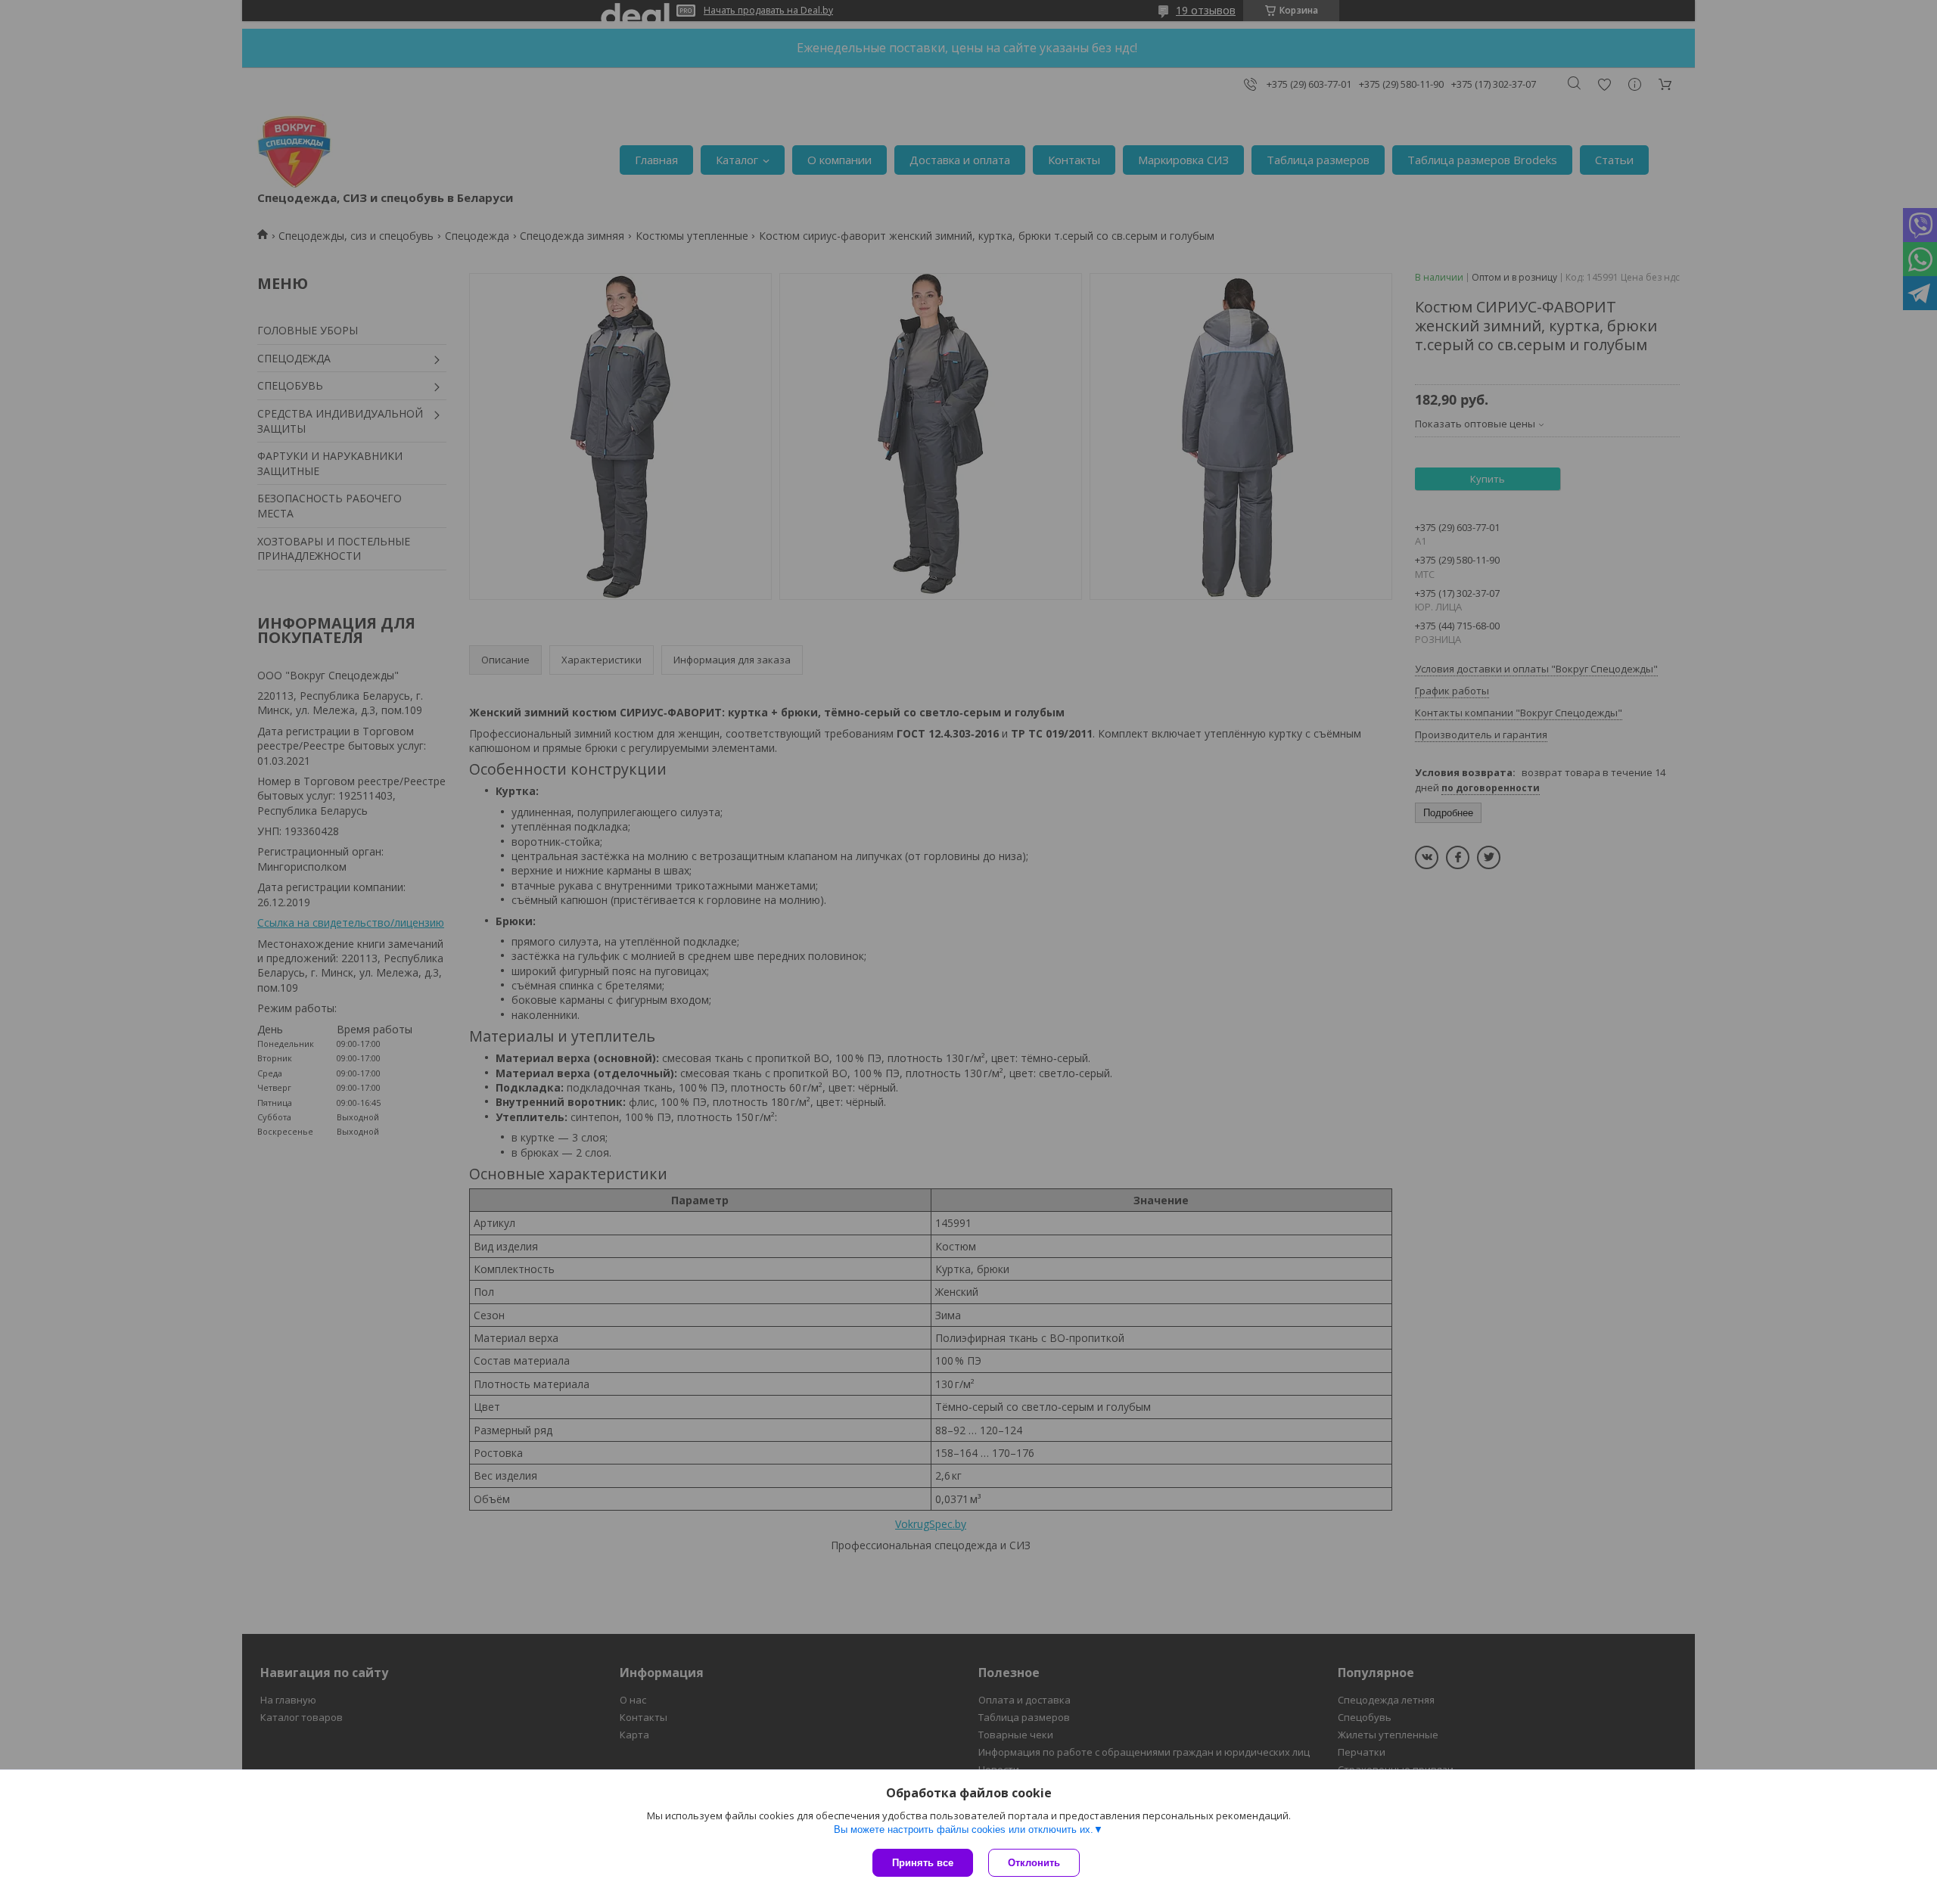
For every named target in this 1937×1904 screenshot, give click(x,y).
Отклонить (1034, 1863)
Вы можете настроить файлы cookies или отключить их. (964, 1829)
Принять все (923, 1863)
